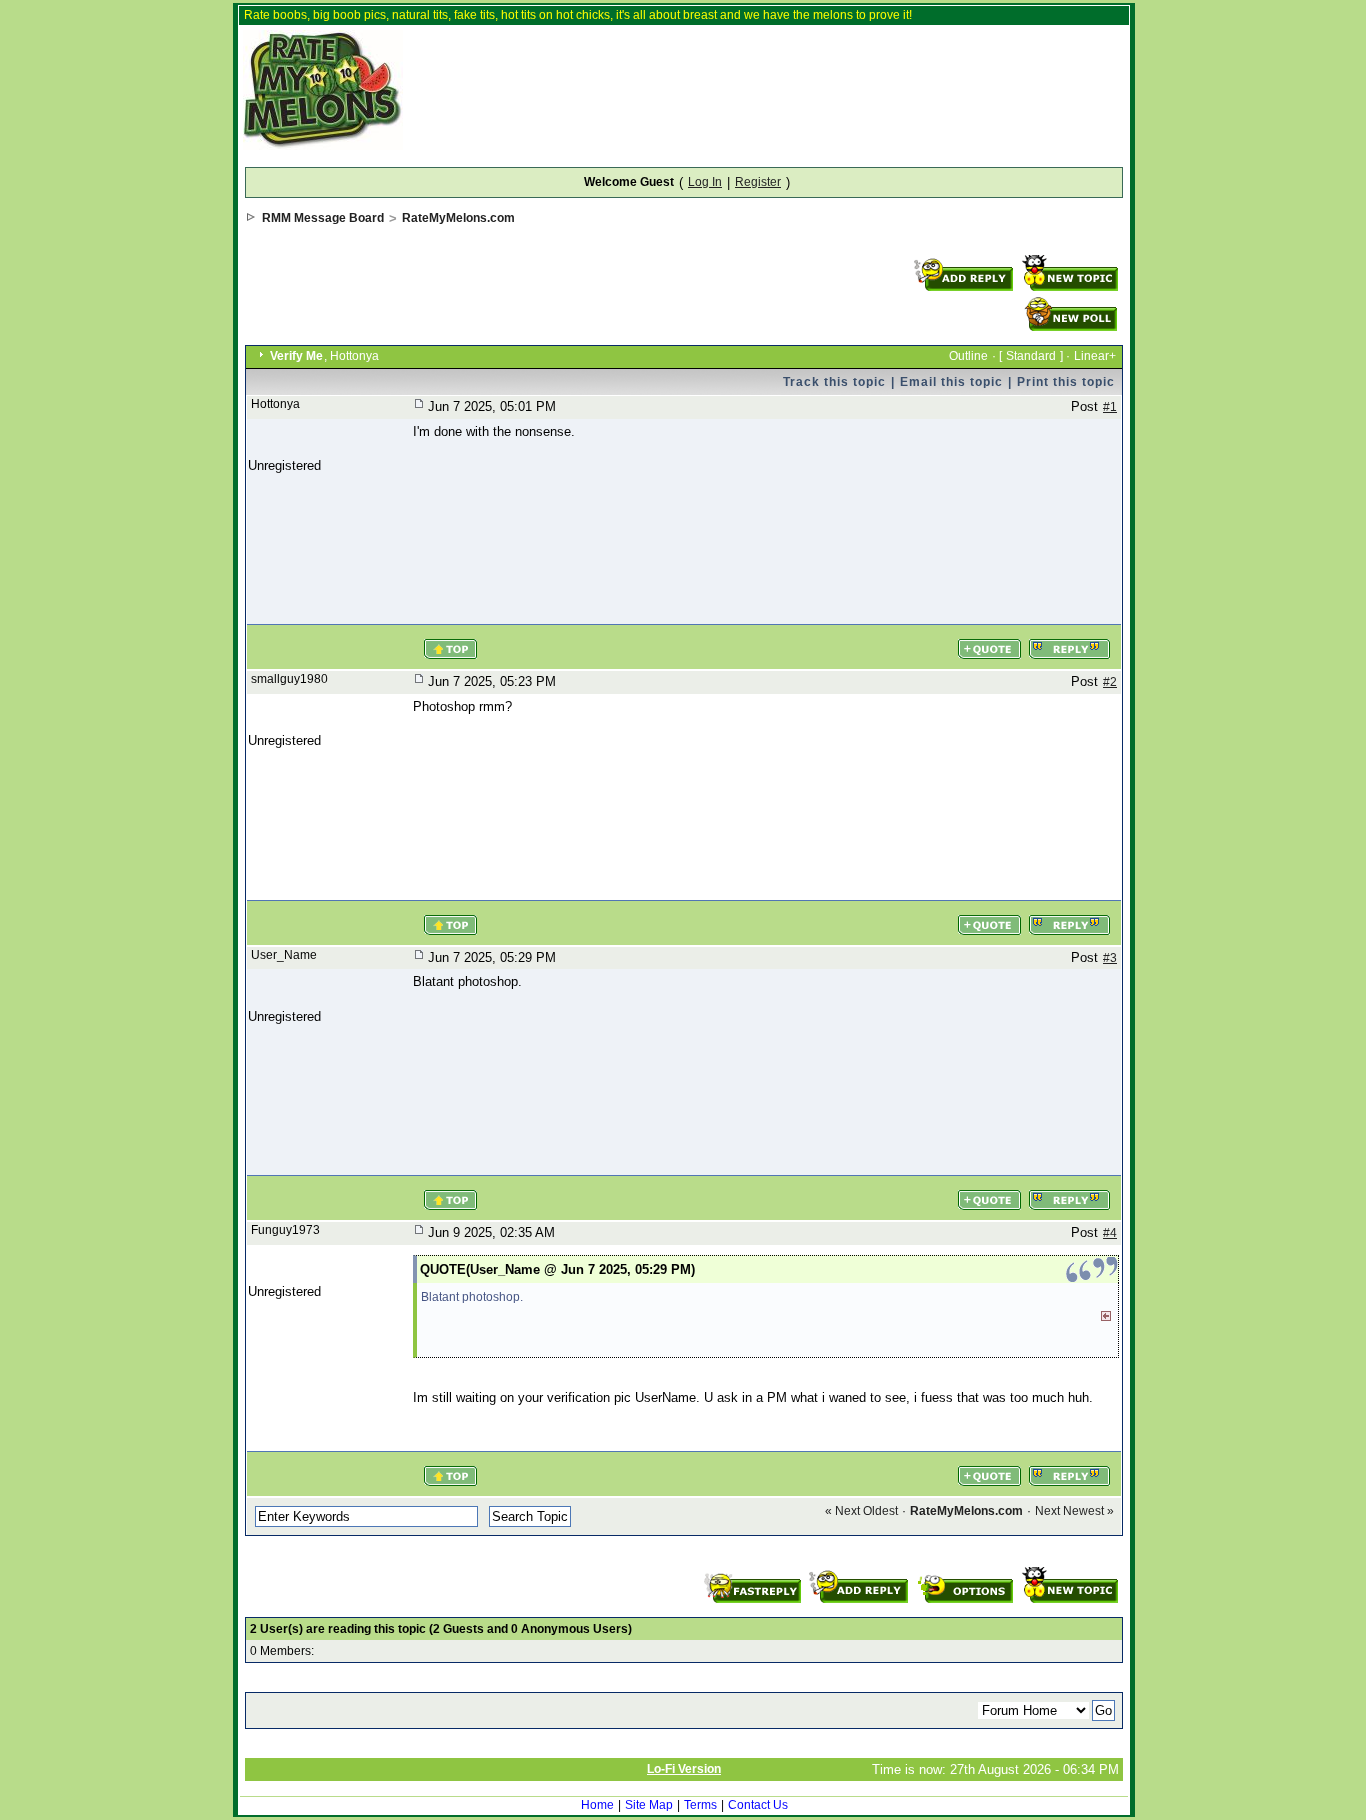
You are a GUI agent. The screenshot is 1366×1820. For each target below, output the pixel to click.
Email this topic (951, 382)
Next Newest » (1074, 1511)
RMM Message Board (323, 218)
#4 (1110, 1233)
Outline (968, 356)
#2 (1110, 682)
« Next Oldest (861, 1511)
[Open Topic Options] (964, 1573)
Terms (700, 1805)
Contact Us (758, 1805)
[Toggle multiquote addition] (989, 640)
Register (758, 182)
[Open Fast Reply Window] (754, 1573)
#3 (1110, 958)
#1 (1110, 407)
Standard (1031, 356)
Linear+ (1095, 356)
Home (597, 1805)
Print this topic (1066, 382)
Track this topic (834, 382)
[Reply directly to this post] (1069, 640)
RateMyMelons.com (458, 218)
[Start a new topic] (1069, 261)
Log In (705, 182)
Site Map (649, 1805)
